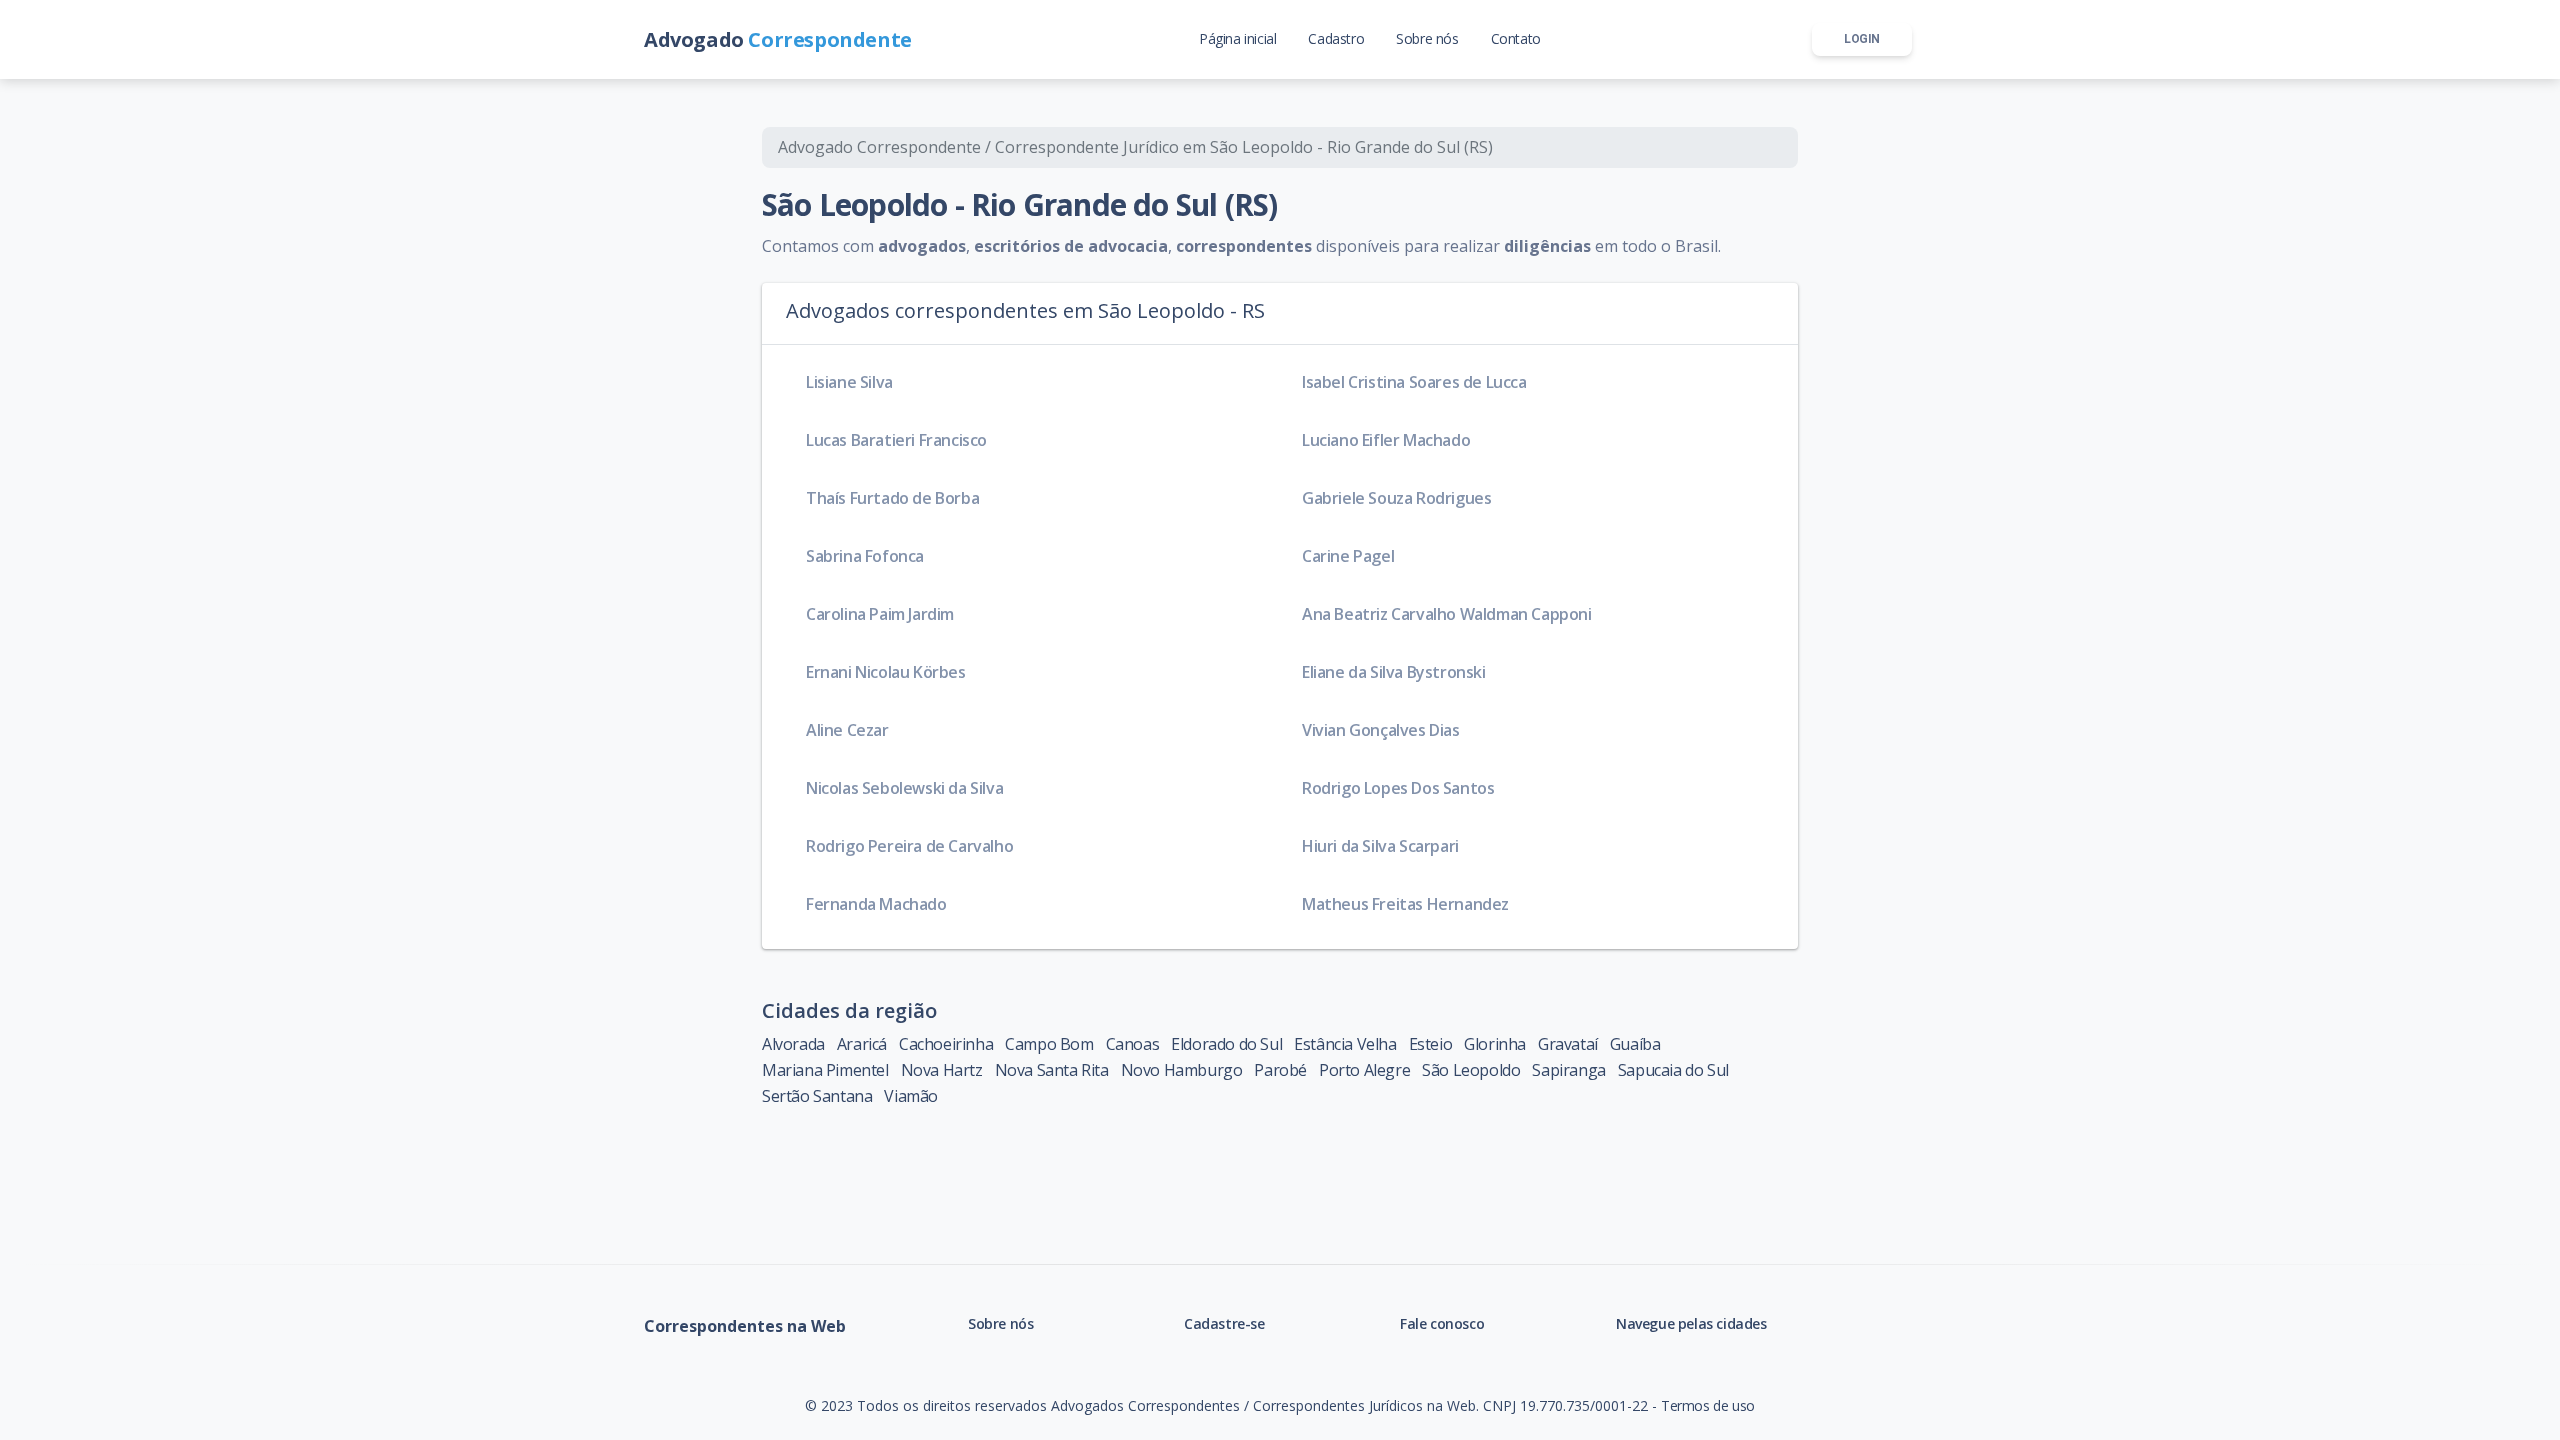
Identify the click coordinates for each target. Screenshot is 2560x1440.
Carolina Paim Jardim (880, 614)
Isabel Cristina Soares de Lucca (1414, 382)
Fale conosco (1442, 1323)
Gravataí (1568, 1044)
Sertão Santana (817, 1096)
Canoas (1133, 1044)
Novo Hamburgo (1182, 1070)
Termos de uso (1708, 1405)
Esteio (1431, 1044)
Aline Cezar (847, 730)
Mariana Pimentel (825, 1070)
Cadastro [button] (1336, 38)
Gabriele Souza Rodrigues (1396, 498)
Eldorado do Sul (1226, 1044)
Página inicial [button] (1237, 38)
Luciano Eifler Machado (1386, 440)
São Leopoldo (1471, 1070)
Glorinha (1495, 1044)
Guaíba (1635, 1044)
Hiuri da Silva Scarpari (1380, 846)
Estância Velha (1345, 1044)
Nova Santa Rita (1052, 1070)
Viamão (911, 1096)
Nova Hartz (942, 1070)
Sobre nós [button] (1427, 38)
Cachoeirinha (946, 1044)
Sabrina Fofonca (865, 556)
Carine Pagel (1348, 556)
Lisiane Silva (849, 382)
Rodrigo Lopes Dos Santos (1398, 788)
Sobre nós (1000, 1323)
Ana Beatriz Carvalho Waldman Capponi (1447, 614)
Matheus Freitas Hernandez (1405, 904)
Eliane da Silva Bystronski (1394, 672)
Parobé (1280, 1070)
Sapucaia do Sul (1673, 1070)
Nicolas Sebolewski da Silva (904, 788)
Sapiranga (1568, 1070)
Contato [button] (1516, 38)
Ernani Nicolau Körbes (886, 672)
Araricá (862, 1044)
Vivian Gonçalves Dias (1381, 730)
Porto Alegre (1364, 1070)
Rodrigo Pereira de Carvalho (909, 846)
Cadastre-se (1224, 1323)
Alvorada (793, 1044)
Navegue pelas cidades (1691, 1323)
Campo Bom (1049, 1044)
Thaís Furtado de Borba (892, 498)
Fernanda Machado (876, 904)
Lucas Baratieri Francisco (896, 440)
